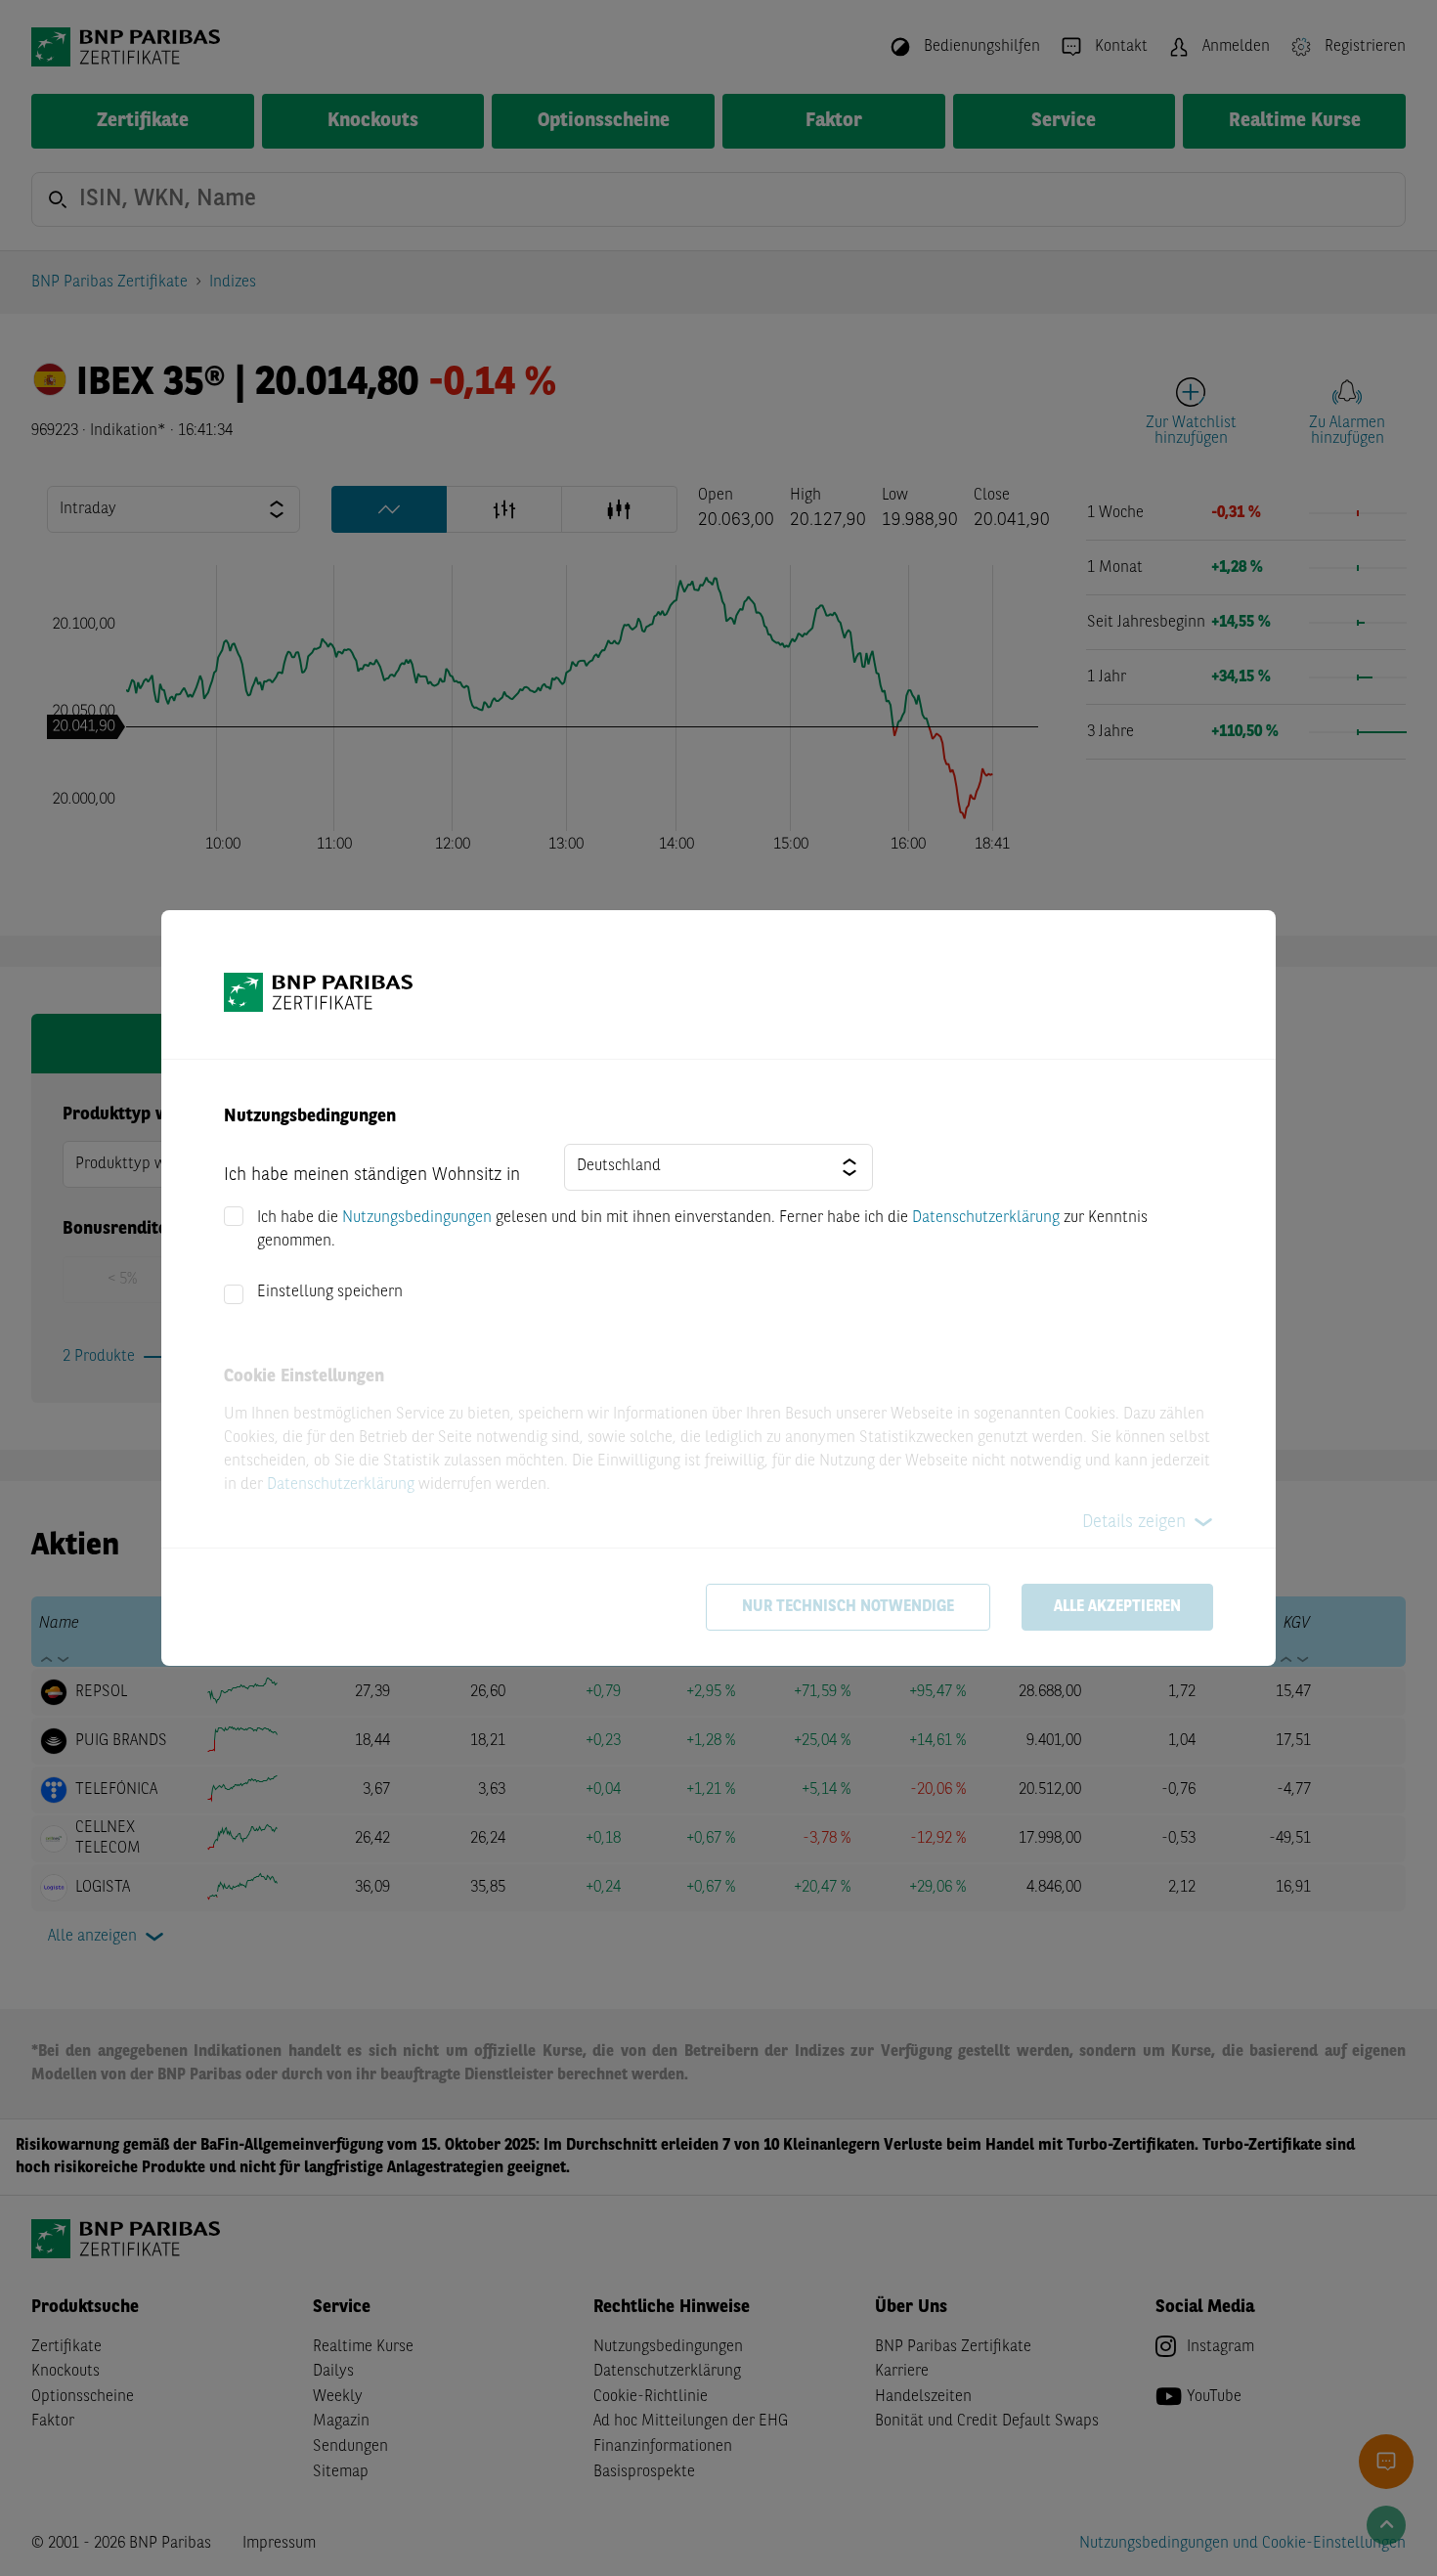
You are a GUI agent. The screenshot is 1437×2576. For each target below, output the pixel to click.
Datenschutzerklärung (986, 1218)
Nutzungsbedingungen (417, 1218)
